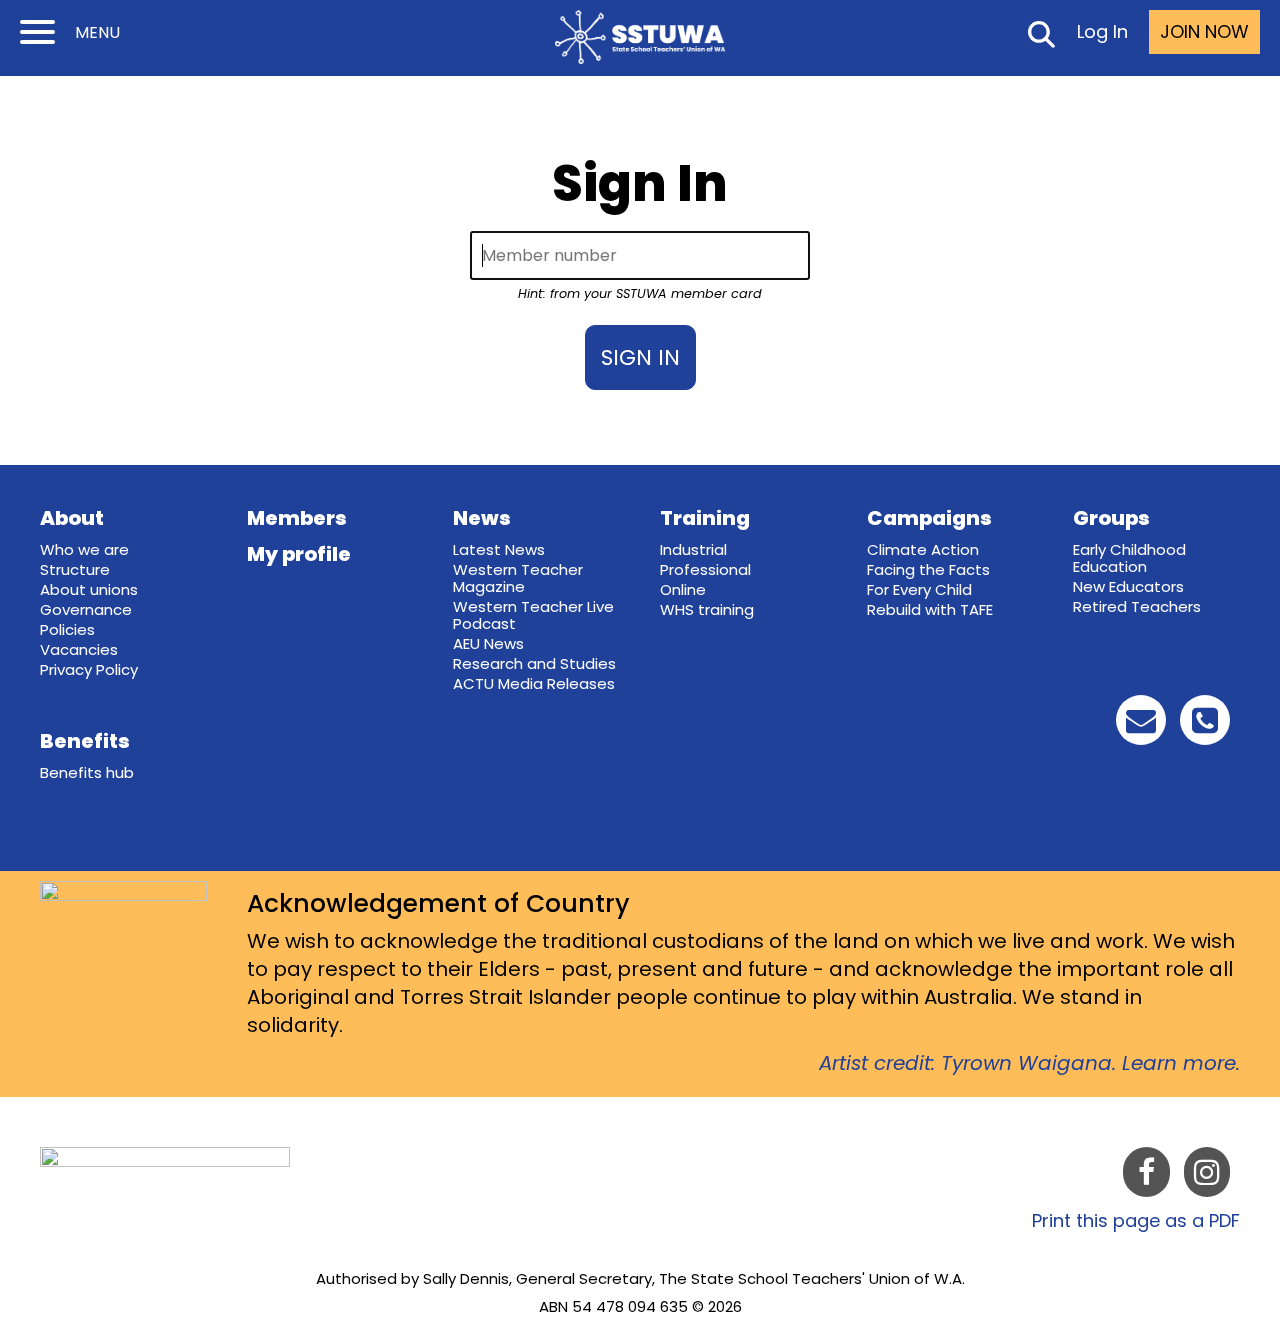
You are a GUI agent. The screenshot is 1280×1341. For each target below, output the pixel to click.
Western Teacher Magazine (518, 578)
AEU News (488, 643)
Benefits (85, 741)
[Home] (640, 37)
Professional (705, 569)
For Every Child (919, 589)
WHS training (707, 609)
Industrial (693, 549)
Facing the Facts (928, 569)
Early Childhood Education (1129, 558)
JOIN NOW (1204, 31)
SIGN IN (640, 357)
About (72, 518)
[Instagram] (1207, 1176)
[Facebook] (1146, 1176)
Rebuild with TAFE (930, 609)
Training (705, 518)
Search (1040, 38)
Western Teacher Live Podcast (533, 615)
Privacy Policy (89, 669)
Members (297, 518)
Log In (1102, 31)
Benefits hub (87, 772)
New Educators (1128, 586)
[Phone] (1205, 725)
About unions (89, 589)
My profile (299, 554)
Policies (67, 629)
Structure (75, 569)
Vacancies (79, 649)
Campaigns (929, 518)
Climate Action (923, 549)
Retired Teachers (1137, 606)
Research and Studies (534, 663)
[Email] (1141, 725)
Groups (1111, 518)
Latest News (499, 549)
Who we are (84, 549)
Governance (86, 609)
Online (683, 589)
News (482, 518)
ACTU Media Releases (534, 683)
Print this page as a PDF (1136, 1220)
